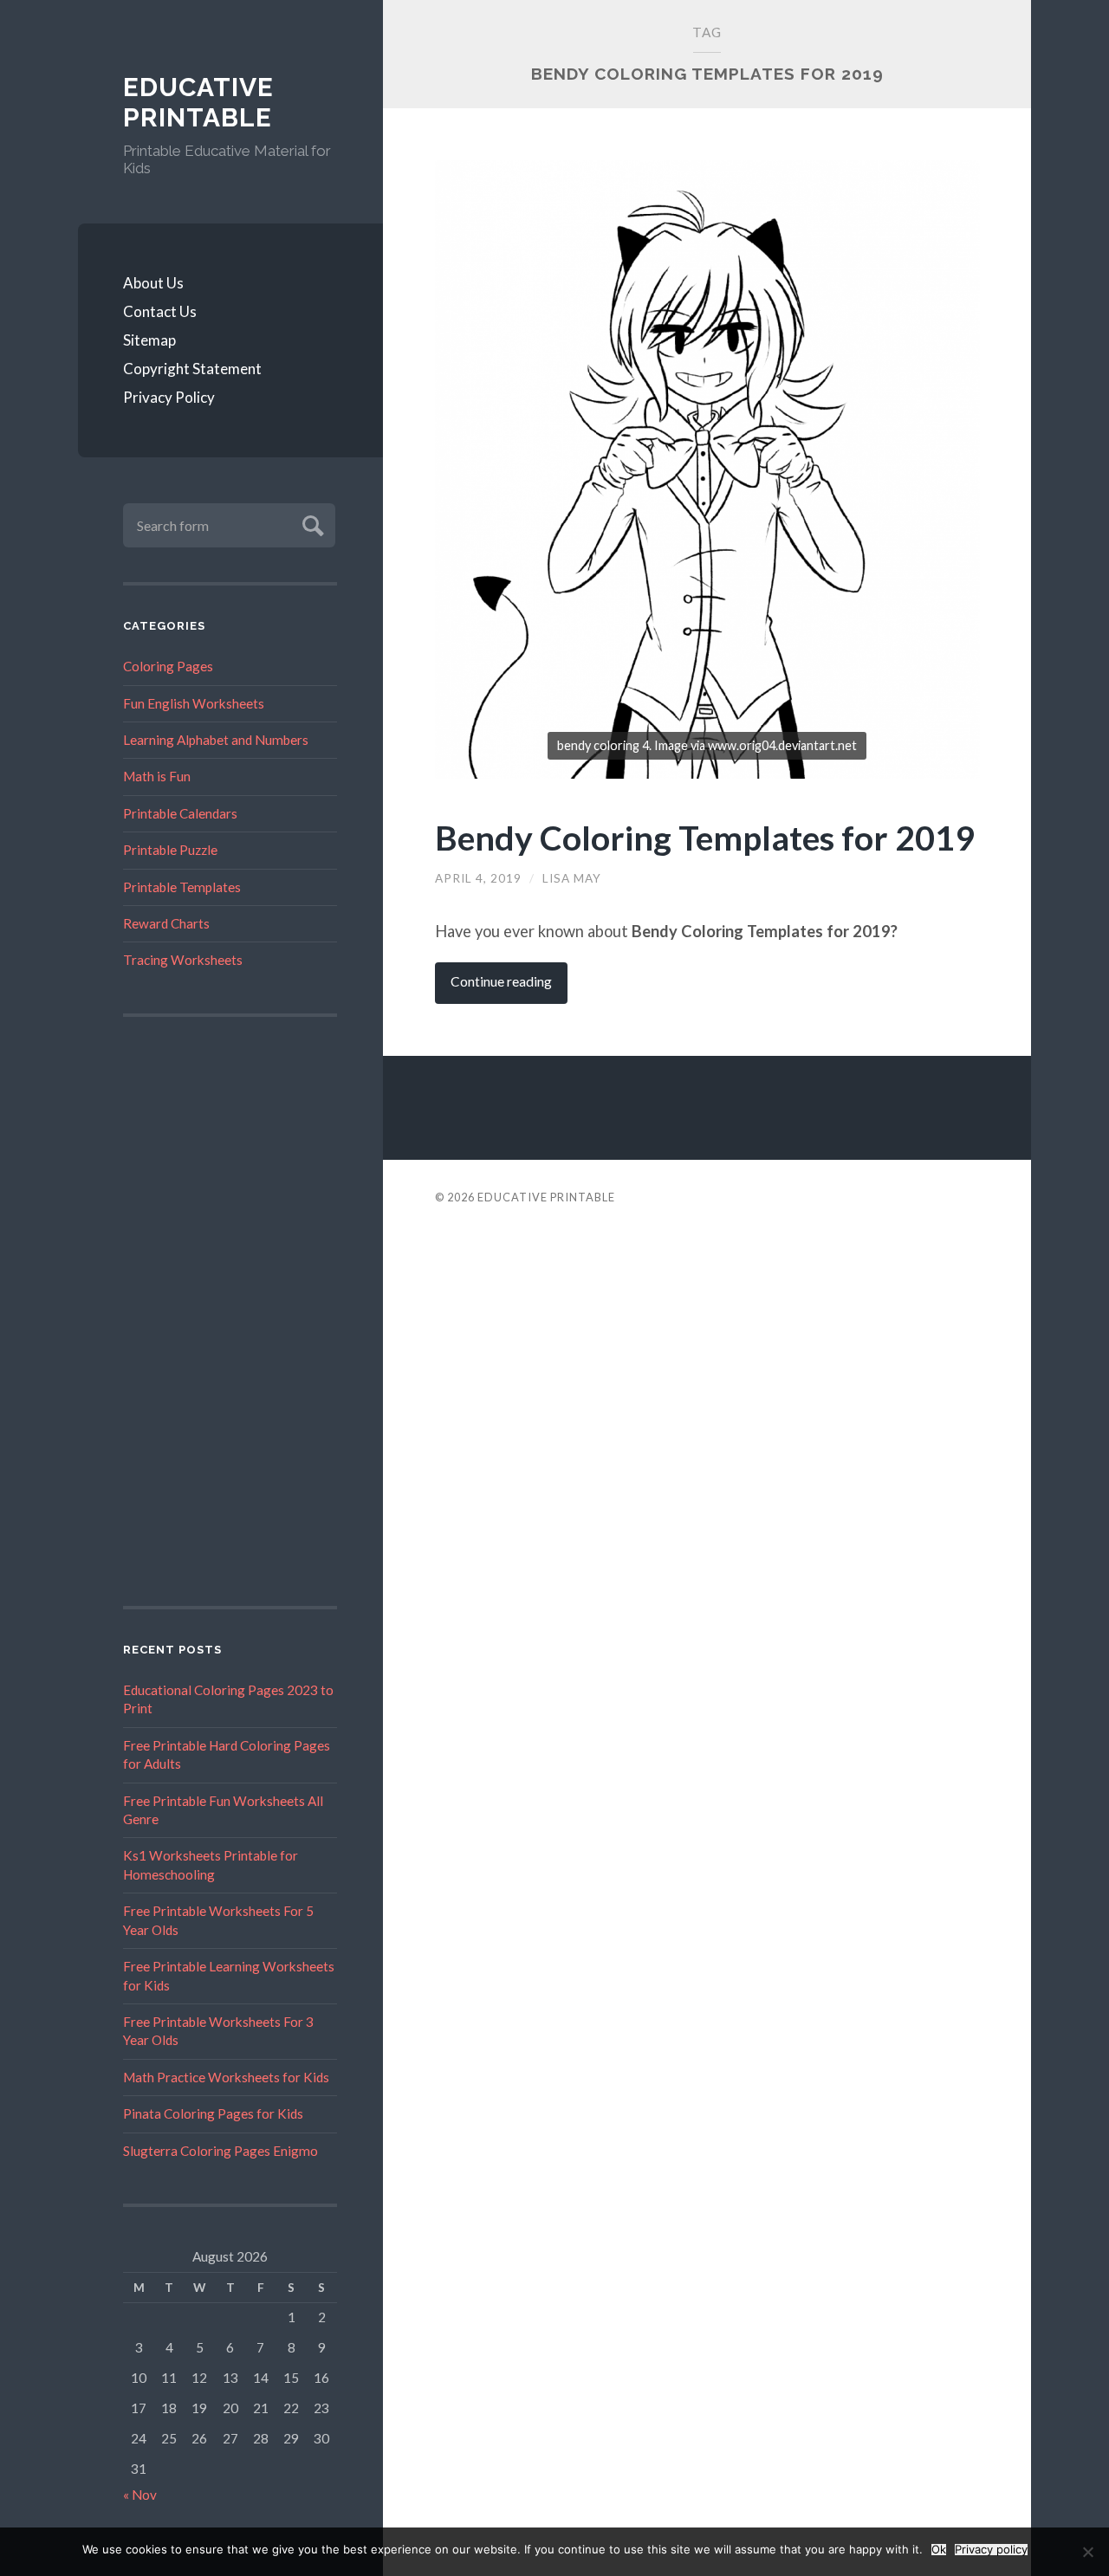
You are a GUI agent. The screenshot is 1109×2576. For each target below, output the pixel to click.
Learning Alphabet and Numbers (216, 740)
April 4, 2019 (478, 878)
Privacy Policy (169, 397)
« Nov (140, 2495)
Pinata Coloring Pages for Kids (213, 2113)
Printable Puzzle (170, 850)
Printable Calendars (180, 813)
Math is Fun (157, 776)
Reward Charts (166, 923)
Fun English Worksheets (194, 703)
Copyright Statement (192, 369)
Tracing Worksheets (183, 960)
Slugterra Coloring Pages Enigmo (221, 2151)
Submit (311, 524)
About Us (153, 283)
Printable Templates (182, 887)
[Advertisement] (230, 1311)
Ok (939, 2550)
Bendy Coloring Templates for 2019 (705, 837)
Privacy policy (991, 2550)
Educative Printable (198, 103)
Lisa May (572, 878)
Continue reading (501, 981)
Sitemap (149, 340)
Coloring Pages (168, 666)
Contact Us (160, 311)
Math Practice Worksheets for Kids (226, 2077)
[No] (1087, 2552)
